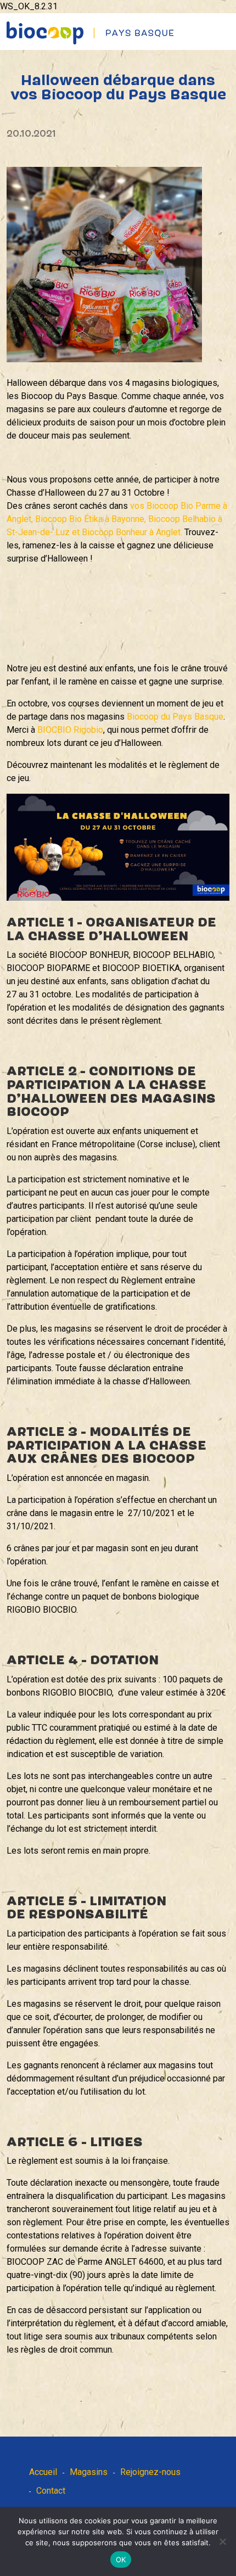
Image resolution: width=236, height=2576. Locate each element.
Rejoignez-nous (150, 2472)
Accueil (43, 2472)
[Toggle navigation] (229, 22)
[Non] (222, 2541)
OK (121, 2560)
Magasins (89, 2472)
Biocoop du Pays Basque (175, 717)
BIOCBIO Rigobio (70, 730)
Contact (51, 2491)
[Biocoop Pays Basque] (90, 33)
